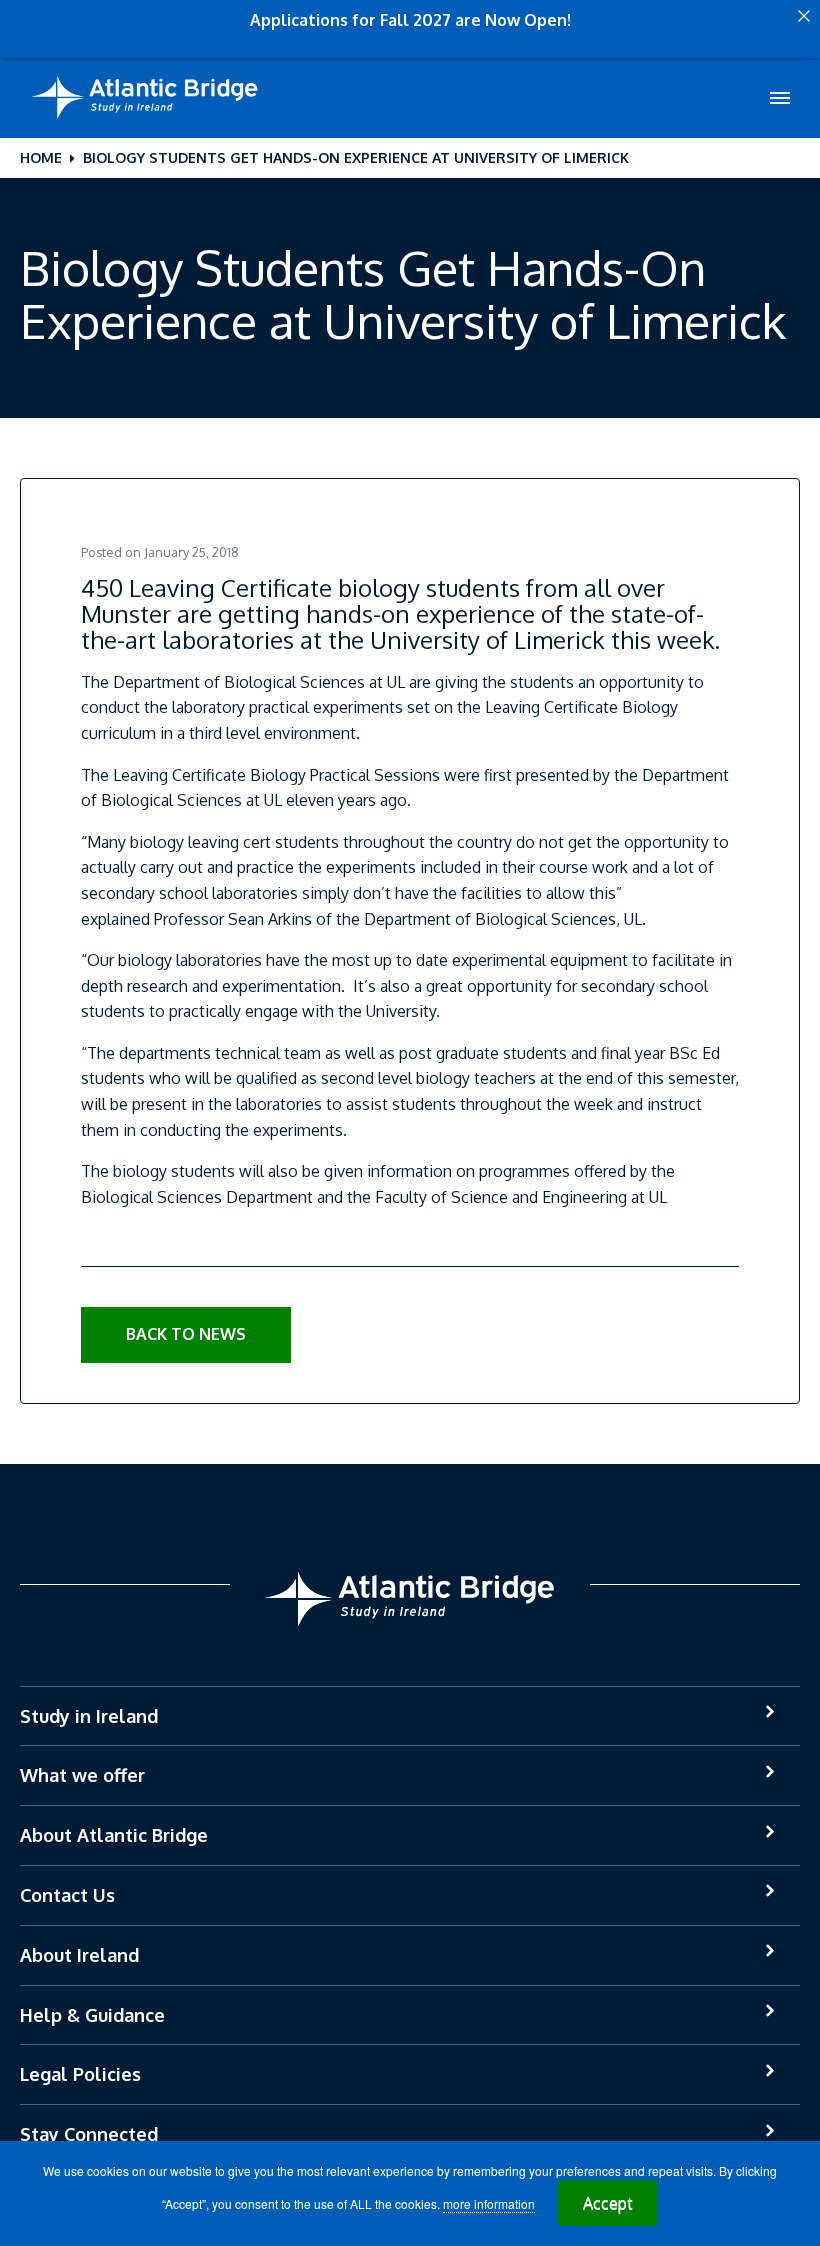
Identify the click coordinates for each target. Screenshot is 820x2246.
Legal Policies (80, 2074)
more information (489, 2203)
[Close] (804, 16)
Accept (608, 2203)
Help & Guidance (92, 2015)
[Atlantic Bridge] (145, 98)
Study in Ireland (89, 1716)
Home (41, 157)
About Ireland (79, 1955)
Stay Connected (89, 2134)
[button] (186, 1335)
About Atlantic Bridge (114, 1835)
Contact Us (67, 1895)
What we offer (82, 1775)
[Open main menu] (780, 98)
